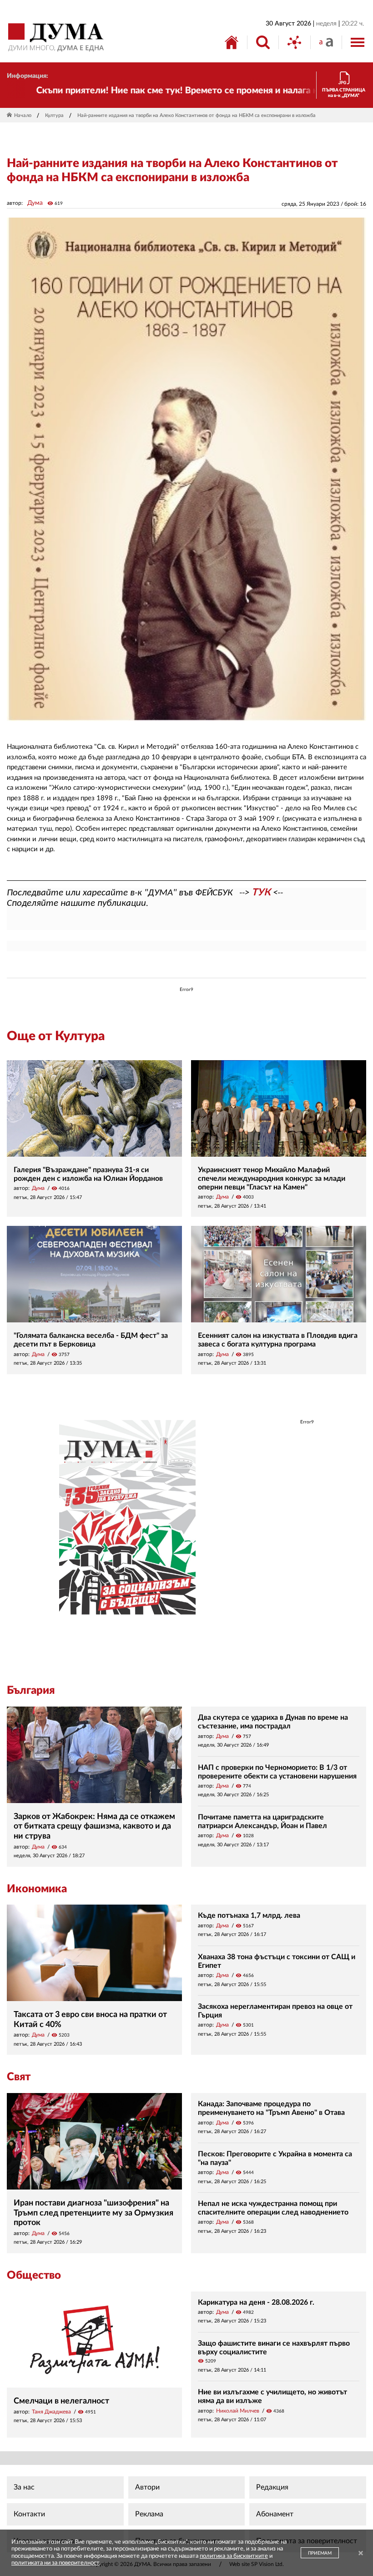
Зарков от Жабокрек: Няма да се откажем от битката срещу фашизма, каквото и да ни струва (94, 1827)
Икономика (37, 1889)
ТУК (261, 892)
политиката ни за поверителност (55, 2563)
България (31, 1691)
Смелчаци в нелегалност (61, 2401)
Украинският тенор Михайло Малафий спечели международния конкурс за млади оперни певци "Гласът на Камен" (272, 1179)
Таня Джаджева (51, 2412)
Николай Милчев (238, 2411)
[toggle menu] (358, 42)
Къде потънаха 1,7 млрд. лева (249, 1915)
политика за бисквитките (234, 2556)
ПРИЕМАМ (320, 2553)
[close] (361, 2554)
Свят (19, 2077)
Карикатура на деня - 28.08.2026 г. (256, 2302)
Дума (35, 203)
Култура (54, 115)
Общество (34, 2276)
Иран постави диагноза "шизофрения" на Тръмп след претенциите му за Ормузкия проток (93, 2213)
